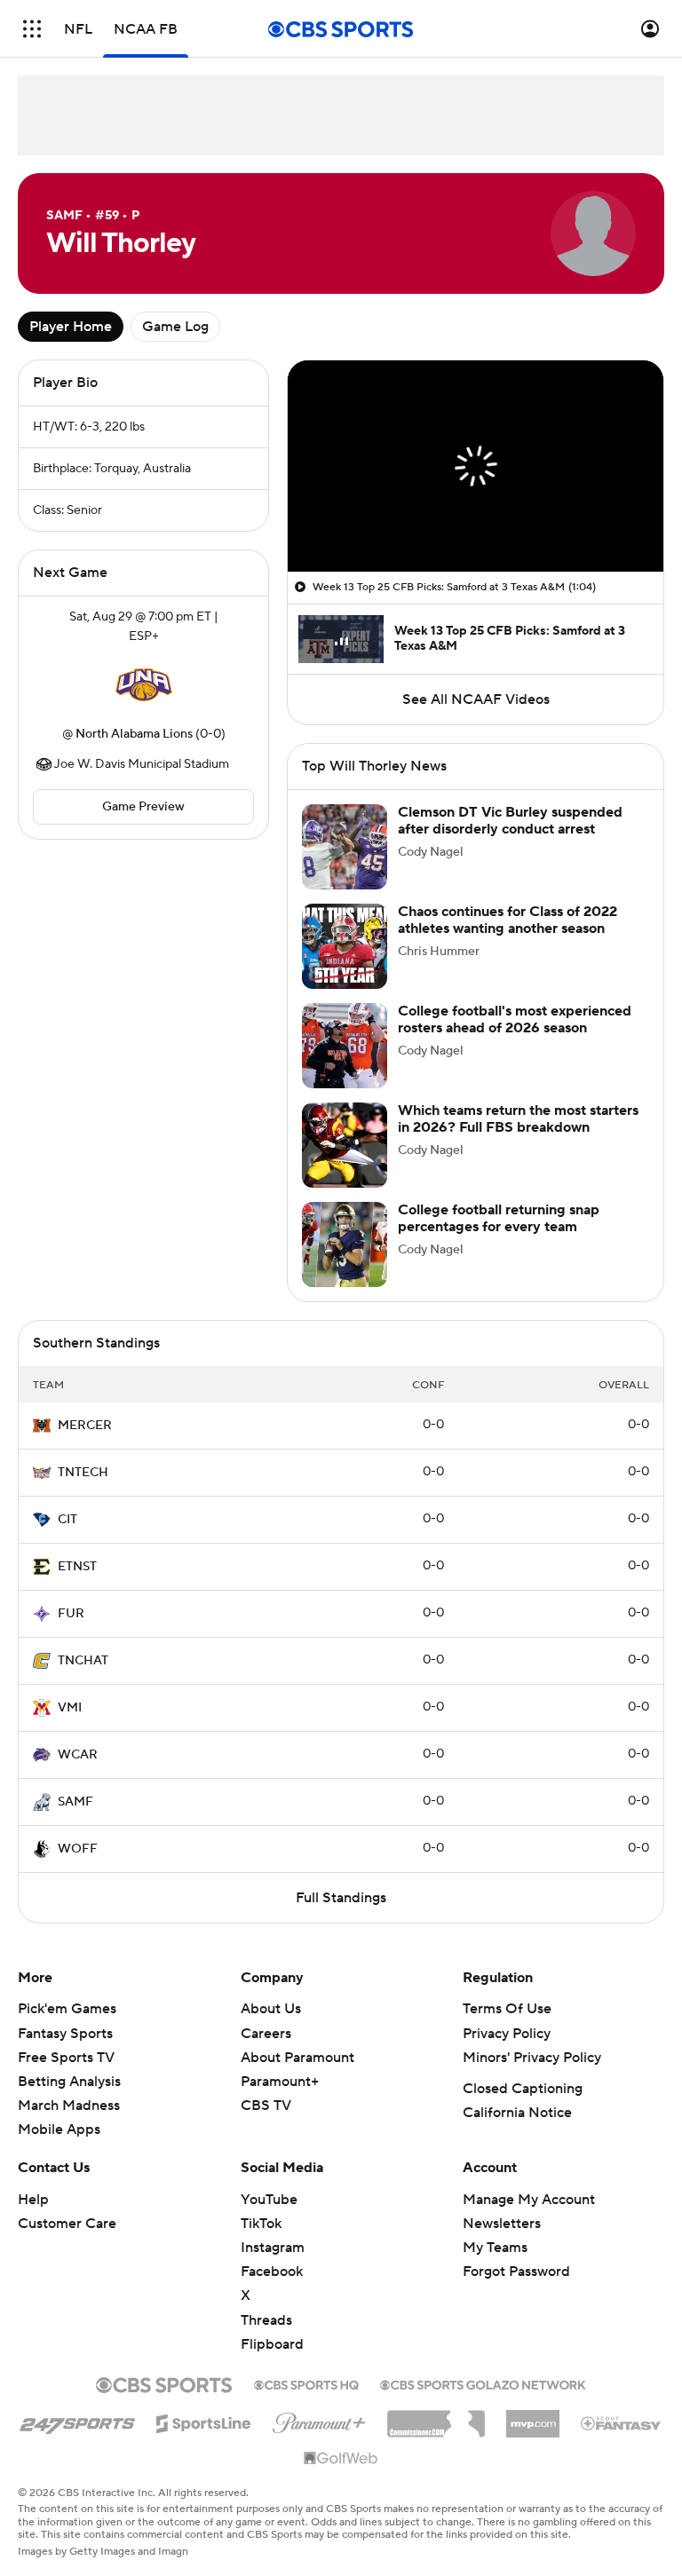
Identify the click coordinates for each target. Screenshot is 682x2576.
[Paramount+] (319, 2420)
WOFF (78, 1849)
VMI (70, 1708)
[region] (476, 466)
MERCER (85, 1426)
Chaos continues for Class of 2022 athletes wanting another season (508, 920)
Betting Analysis (69, 2082)
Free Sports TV (66, 2058)
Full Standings (341, 1898)
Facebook (272, 2272)
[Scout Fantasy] (622, 2422)
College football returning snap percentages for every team (499, 1218)
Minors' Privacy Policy (532, 2058)
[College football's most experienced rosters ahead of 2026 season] (345, 1046)
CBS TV (266, 2106)
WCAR (78, 1755)
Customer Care (67, 2224)
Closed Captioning (523, 2089)
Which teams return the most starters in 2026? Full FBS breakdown (518, 1119)
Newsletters (502, 2224)
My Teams (495, 2248)
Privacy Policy (507, 2034)
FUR (71, 1614)
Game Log (175, 327)
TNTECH (83, 1473)
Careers (266, 2034)
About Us (271, 2009)
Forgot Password (516, 2272)
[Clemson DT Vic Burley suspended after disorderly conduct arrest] (345, 847)
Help (33, 2200)
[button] (32, 29)
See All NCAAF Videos (476, 699)
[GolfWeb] (341, 2459)
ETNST (77, 1567)
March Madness (69, 2106)
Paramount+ (280, 2082)
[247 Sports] (77, 2421)
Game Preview (143, 807)
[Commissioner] (436, 2417)
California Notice (517, 2113)
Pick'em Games (67, 2009)
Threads (266, 2320)
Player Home (71, 327)
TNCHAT (83, 1661)
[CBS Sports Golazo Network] (483, 2383)
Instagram (273, 2248)
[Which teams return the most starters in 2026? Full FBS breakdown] (345, 1145)
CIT (67, 1520)
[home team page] (144, 685)
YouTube (269, 2200)
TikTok (261, 2224)
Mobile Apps (59, 2130)
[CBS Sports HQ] (306, 2383)
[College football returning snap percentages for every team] (345, 1245)
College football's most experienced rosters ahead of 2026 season (515, 1019)
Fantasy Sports (65, 2034)
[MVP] (533, 2417)
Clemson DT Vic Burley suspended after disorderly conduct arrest (510, 821)
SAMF (75, 1802)
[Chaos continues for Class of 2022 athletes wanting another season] (345, 946)
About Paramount (297, 2058)
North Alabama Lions (134, 734)
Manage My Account (529, 2200)
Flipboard (272, 2344)
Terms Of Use (507, 2009)
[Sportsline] (204, 2421)
